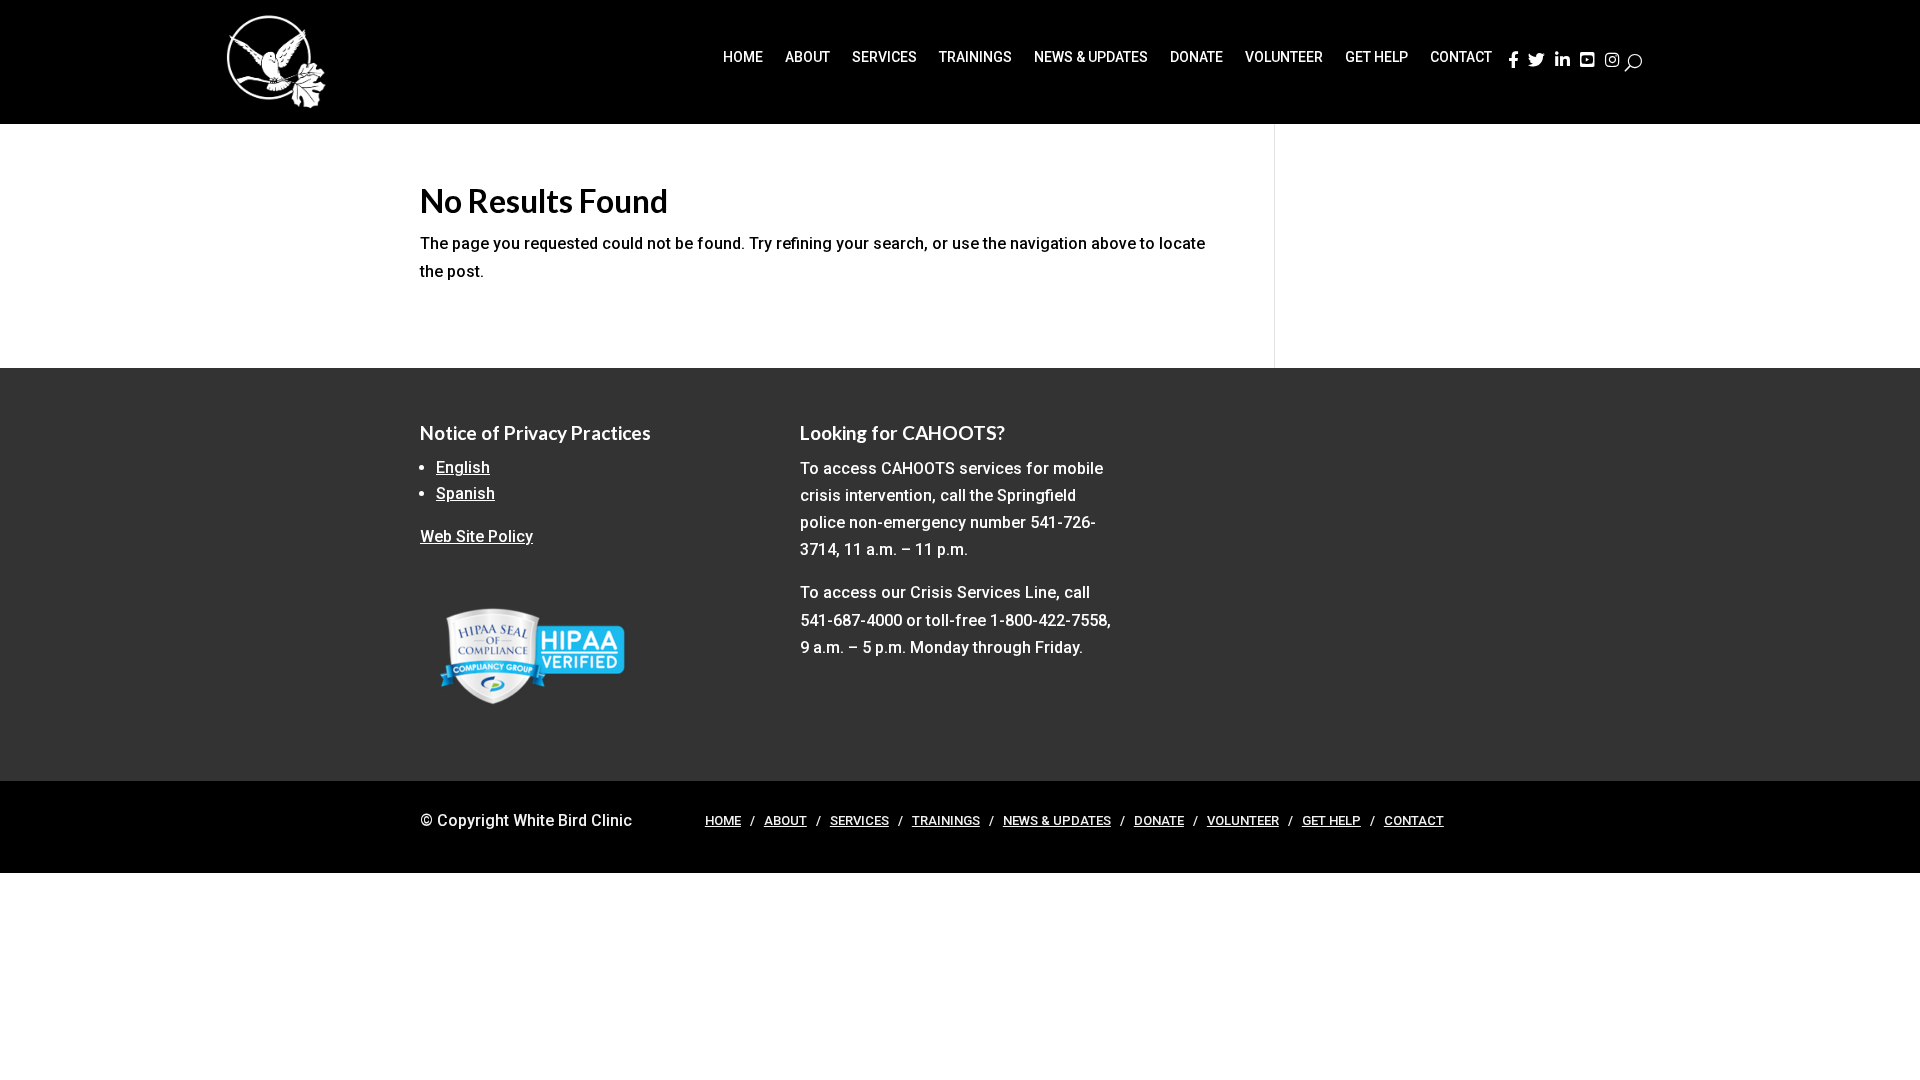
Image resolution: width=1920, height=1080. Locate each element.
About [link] (807, 57)
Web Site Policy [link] (476, 536)
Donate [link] (1196, 57)
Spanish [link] (465, 493)
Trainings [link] (975, 57)
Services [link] (884, 57)
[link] (1513, 66)
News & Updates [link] (1091, 57)
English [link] (463, 467)
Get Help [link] (1376, 57)
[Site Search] (1633, 62)
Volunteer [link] (1284, 57)
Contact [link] (1461, 57)
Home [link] (743, 57)
